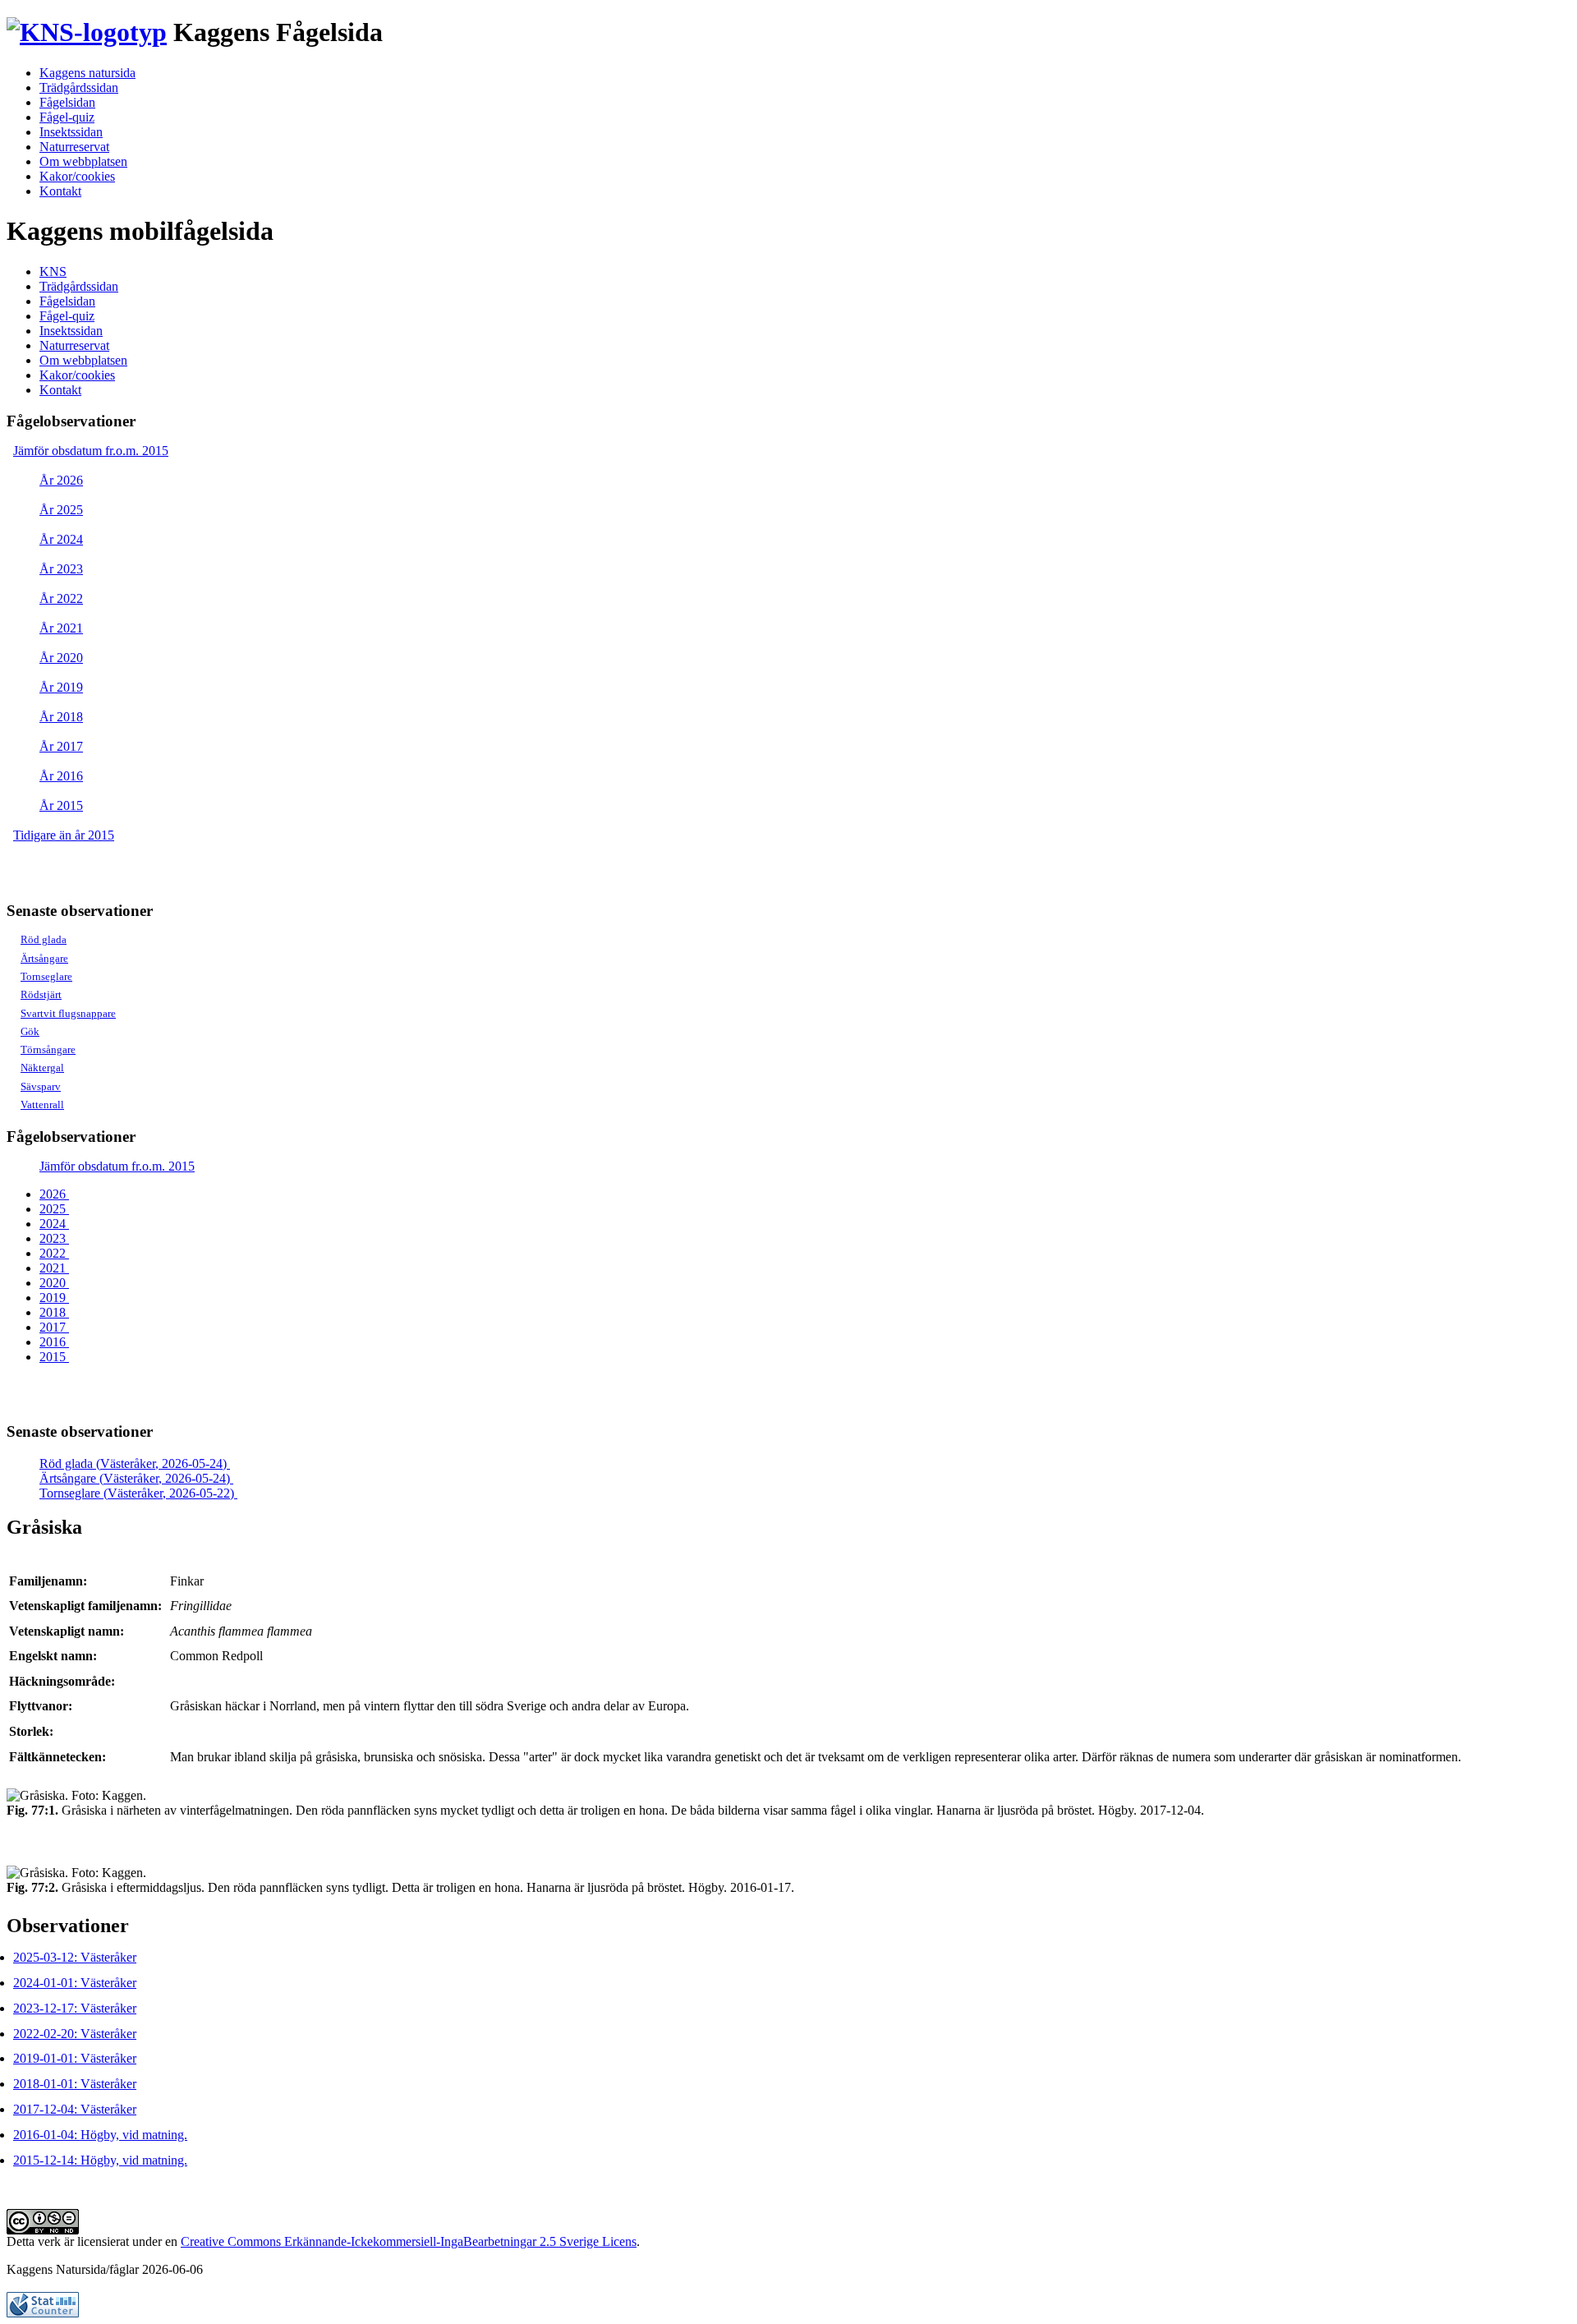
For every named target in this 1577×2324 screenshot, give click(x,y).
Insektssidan (71, 132)
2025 (54, 1209)
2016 (54, 1342)
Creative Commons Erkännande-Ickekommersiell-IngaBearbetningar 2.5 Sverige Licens (409, 2241)
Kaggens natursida (87, 73)
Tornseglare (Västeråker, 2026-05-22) (138, 1493)
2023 (54, 1238)
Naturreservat (74, 147)
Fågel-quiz (67, 117)
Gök (30, 1031)
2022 (54, 1253)
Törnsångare (48, 1049)
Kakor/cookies (77, 176)
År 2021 (61, 628)
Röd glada (44, 939)
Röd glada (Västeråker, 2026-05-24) (135, 1463)
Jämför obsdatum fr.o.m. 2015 (91, 451)
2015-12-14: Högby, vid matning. (100, 2160)
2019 (54, 1298)
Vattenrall (42, 1104)
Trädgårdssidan (79, 87)
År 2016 (61, 776)
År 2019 (61, 687)
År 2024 (61, 539)
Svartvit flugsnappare (68, 1013)
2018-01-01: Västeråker (75, 2084)
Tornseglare (46, 976)
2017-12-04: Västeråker (75, 2109)
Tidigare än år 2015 (64, 835)
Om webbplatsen (83, 161)
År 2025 (61, 510)
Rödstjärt (41, 994)
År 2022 (61, 598)
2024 (54, 1224)
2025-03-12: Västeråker (75, 1957)
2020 (54, 1283)
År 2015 (61, 805)
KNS (53, 272)
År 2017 (61, 746)
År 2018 (61, 717)
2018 (54, 1312)
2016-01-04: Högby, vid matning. (100, 2135)
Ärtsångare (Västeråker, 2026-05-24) (136, 1478)
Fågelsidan (67, 102)
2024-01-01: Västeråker (75, 1983)
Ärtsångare (44, 958)
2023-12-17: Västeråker (75, 2008)
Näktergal (42, 1068)
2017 (54, 1327)
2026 (54, 1194)
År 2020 (61, 658)
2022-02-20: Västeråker (75, 2034)
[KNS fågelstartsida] (87, 32)
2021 (54, 1268)
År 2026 (61, 480)
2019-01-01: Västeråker (75, 2058)
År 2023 (61, 569)
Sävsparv (41, 1086)
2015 (54, 1357)
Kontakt (60, 191)
